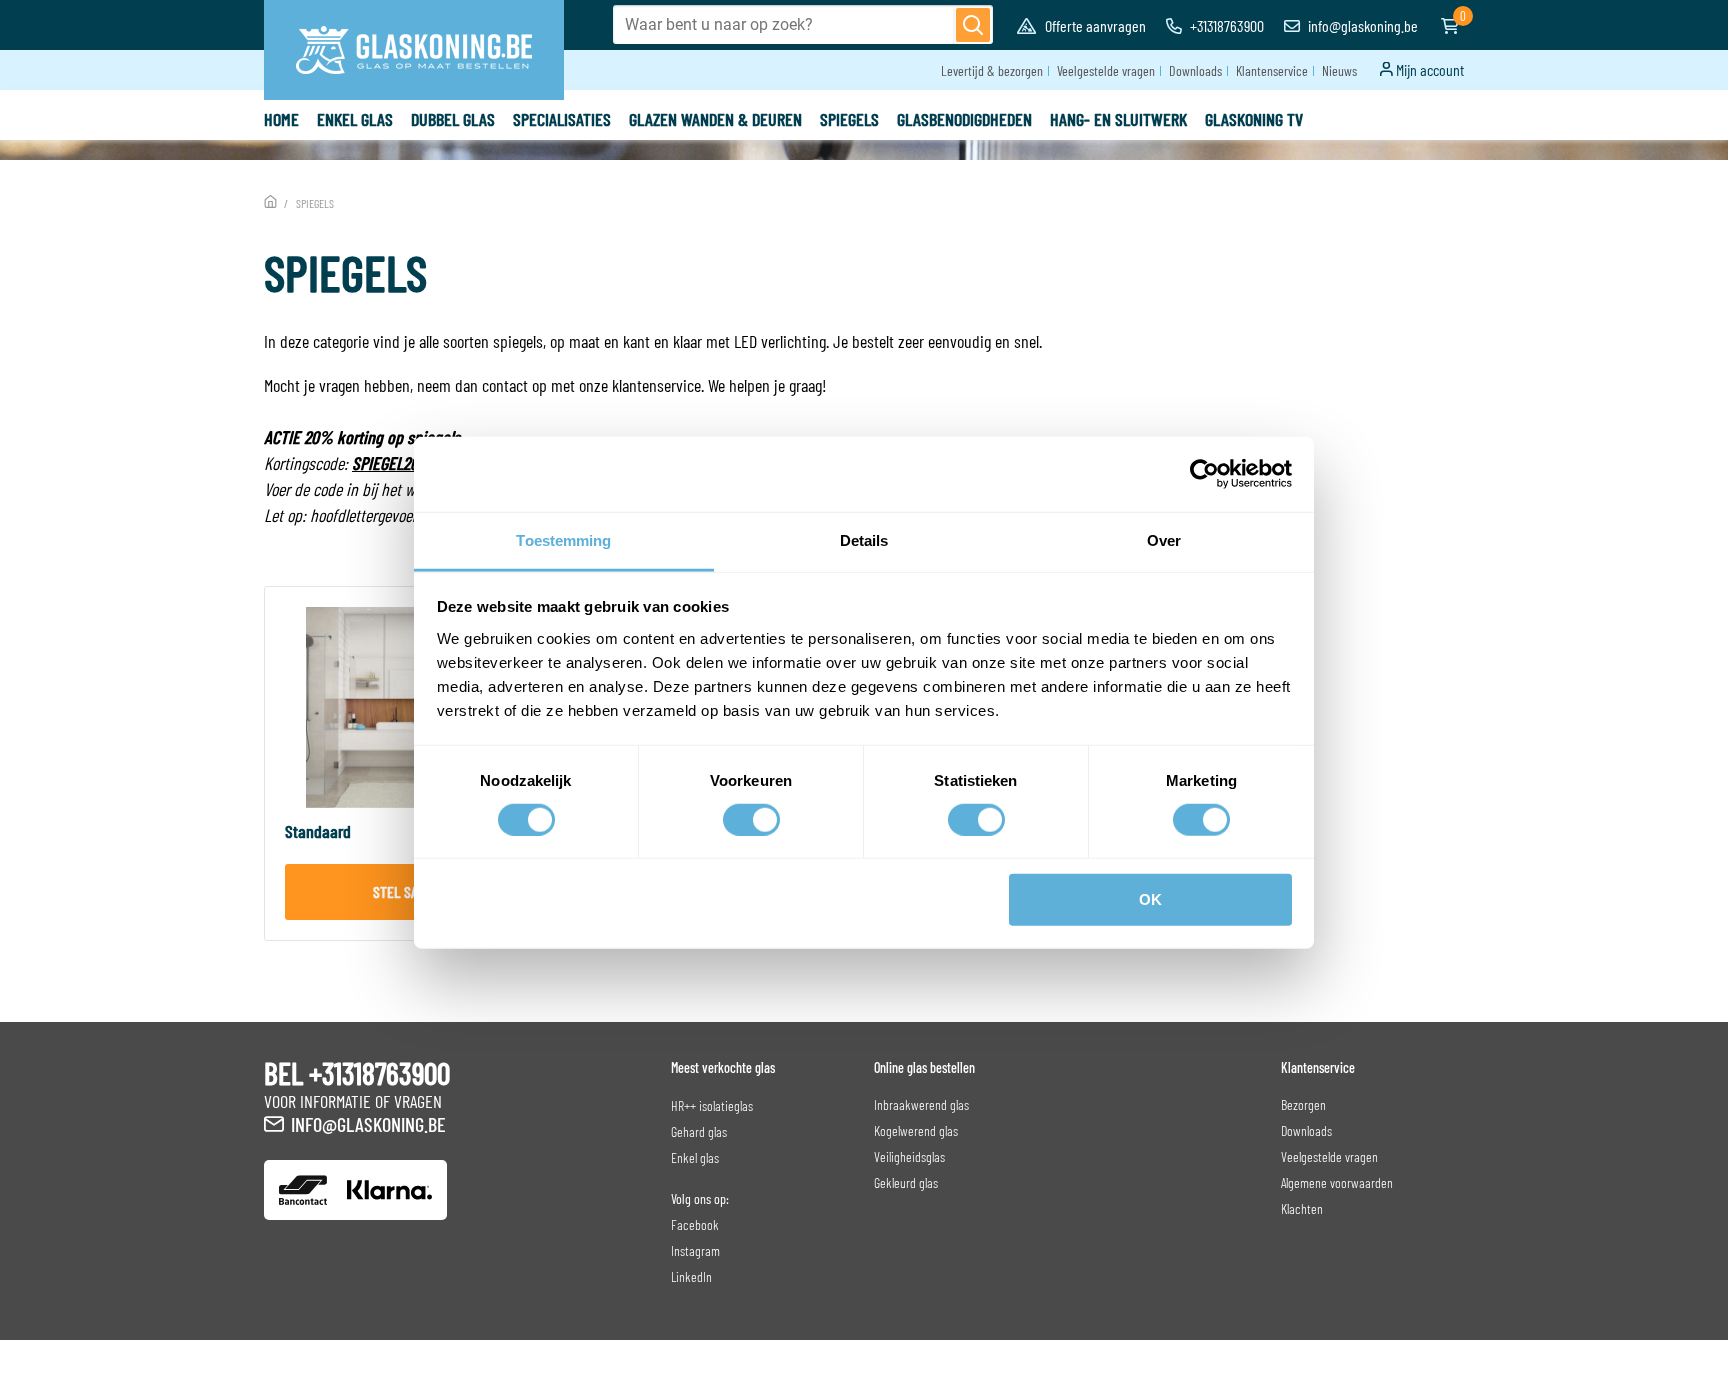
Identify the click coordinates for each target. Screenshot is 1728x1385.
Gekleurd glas (906, 1182)
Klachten (1302, 1208)
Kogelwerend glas (916, 1130)
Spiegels (849, 119)
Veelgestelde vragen (1106, 70)
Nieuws (1339, 70)
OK (1150, 899)
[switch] (751, 820)
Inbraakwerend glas (921, 1104)
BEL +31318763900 (357, 1073)
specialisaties (562, 119)
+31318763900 (1225, 25)
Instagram (695, 1250)
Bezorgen (1303, 1104)
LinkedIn (691, 1276)
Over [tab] (1164, 539)
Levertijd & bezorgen (992, 70)
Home (281, 119)
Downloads (1195, 70)
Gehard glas (699, 1131)
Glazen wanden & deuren (715, 119)
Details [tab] (864, 539)
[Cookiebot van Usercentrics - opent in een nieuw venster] (1204, 474)
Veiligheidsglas (909, 1156)
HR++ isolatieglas (712, 1105)
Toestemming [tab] (563, 539)
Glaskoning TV (1254, 119)
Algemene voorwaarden (1337, 1182)
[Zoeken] (973, 25)
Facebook (695, 1224)
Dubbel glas (453, 119)
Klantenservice (1272, 70)
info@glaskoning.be (1361, 25)
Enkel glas (355, 119)
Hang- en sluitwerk (1118, 119)
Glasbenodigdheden (964, 119)
